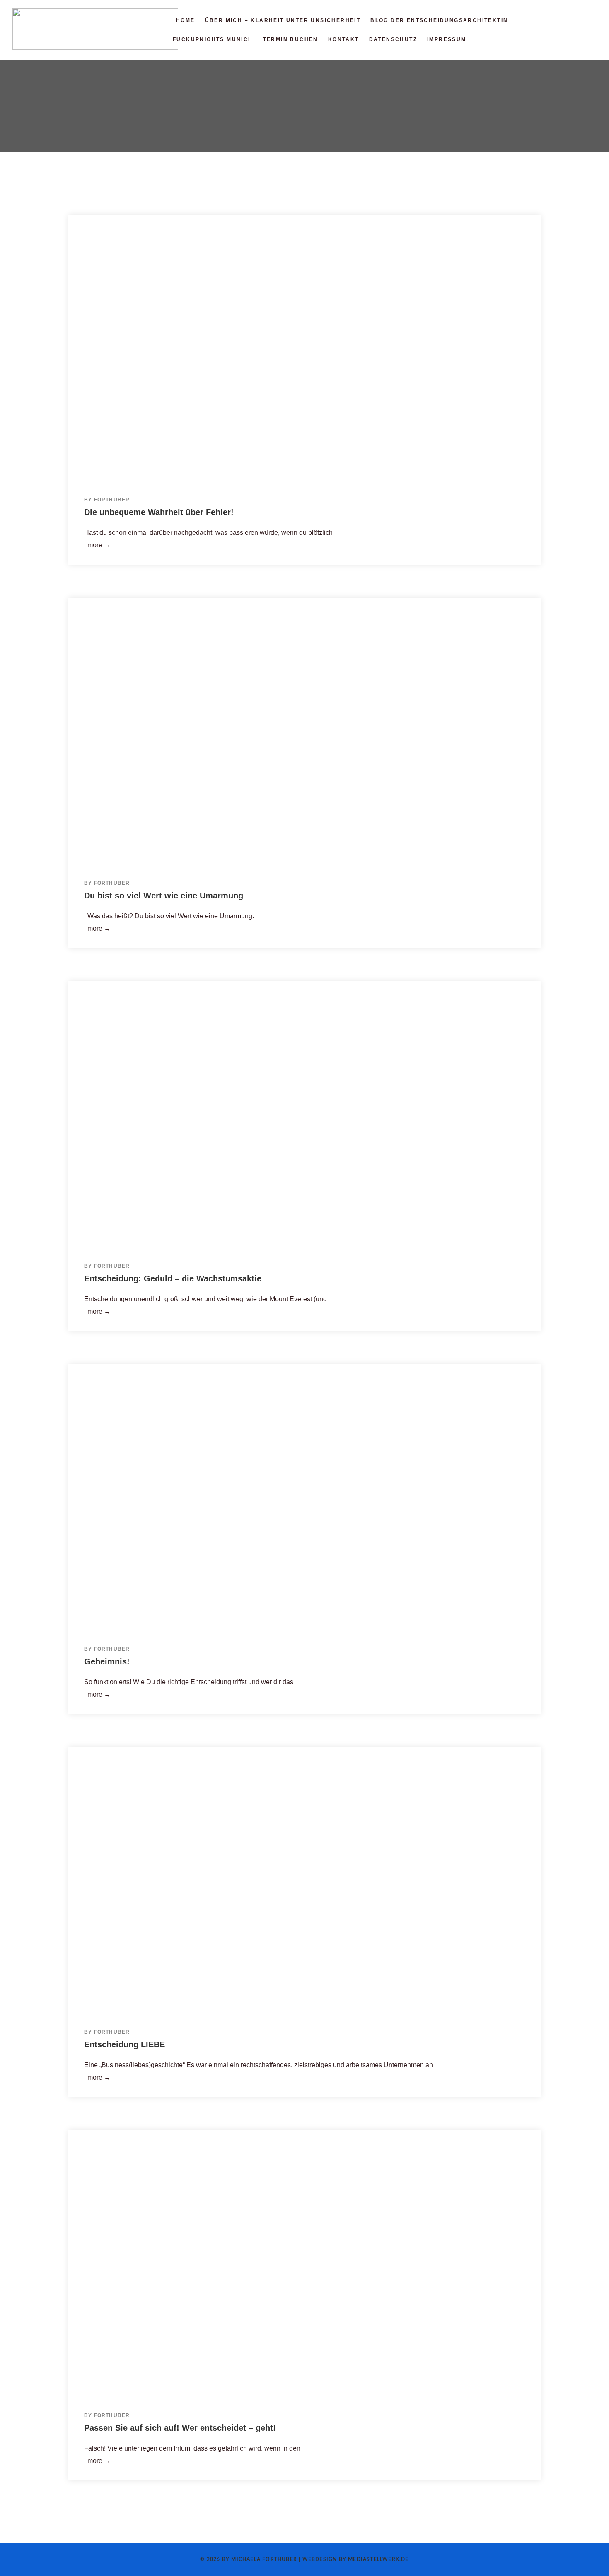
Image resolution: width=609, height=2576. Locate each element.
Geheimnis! (107, 1661)
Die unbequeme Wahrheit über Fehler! (159, 512)
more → (97, 545)
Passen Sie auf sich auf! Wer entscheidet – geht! (180, 2428)
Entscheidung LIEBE (124, 2044)
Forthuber (112, 500)
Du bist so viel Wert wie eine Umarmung (164, 896)
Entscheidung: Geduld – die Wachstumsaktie (173, 1278)
